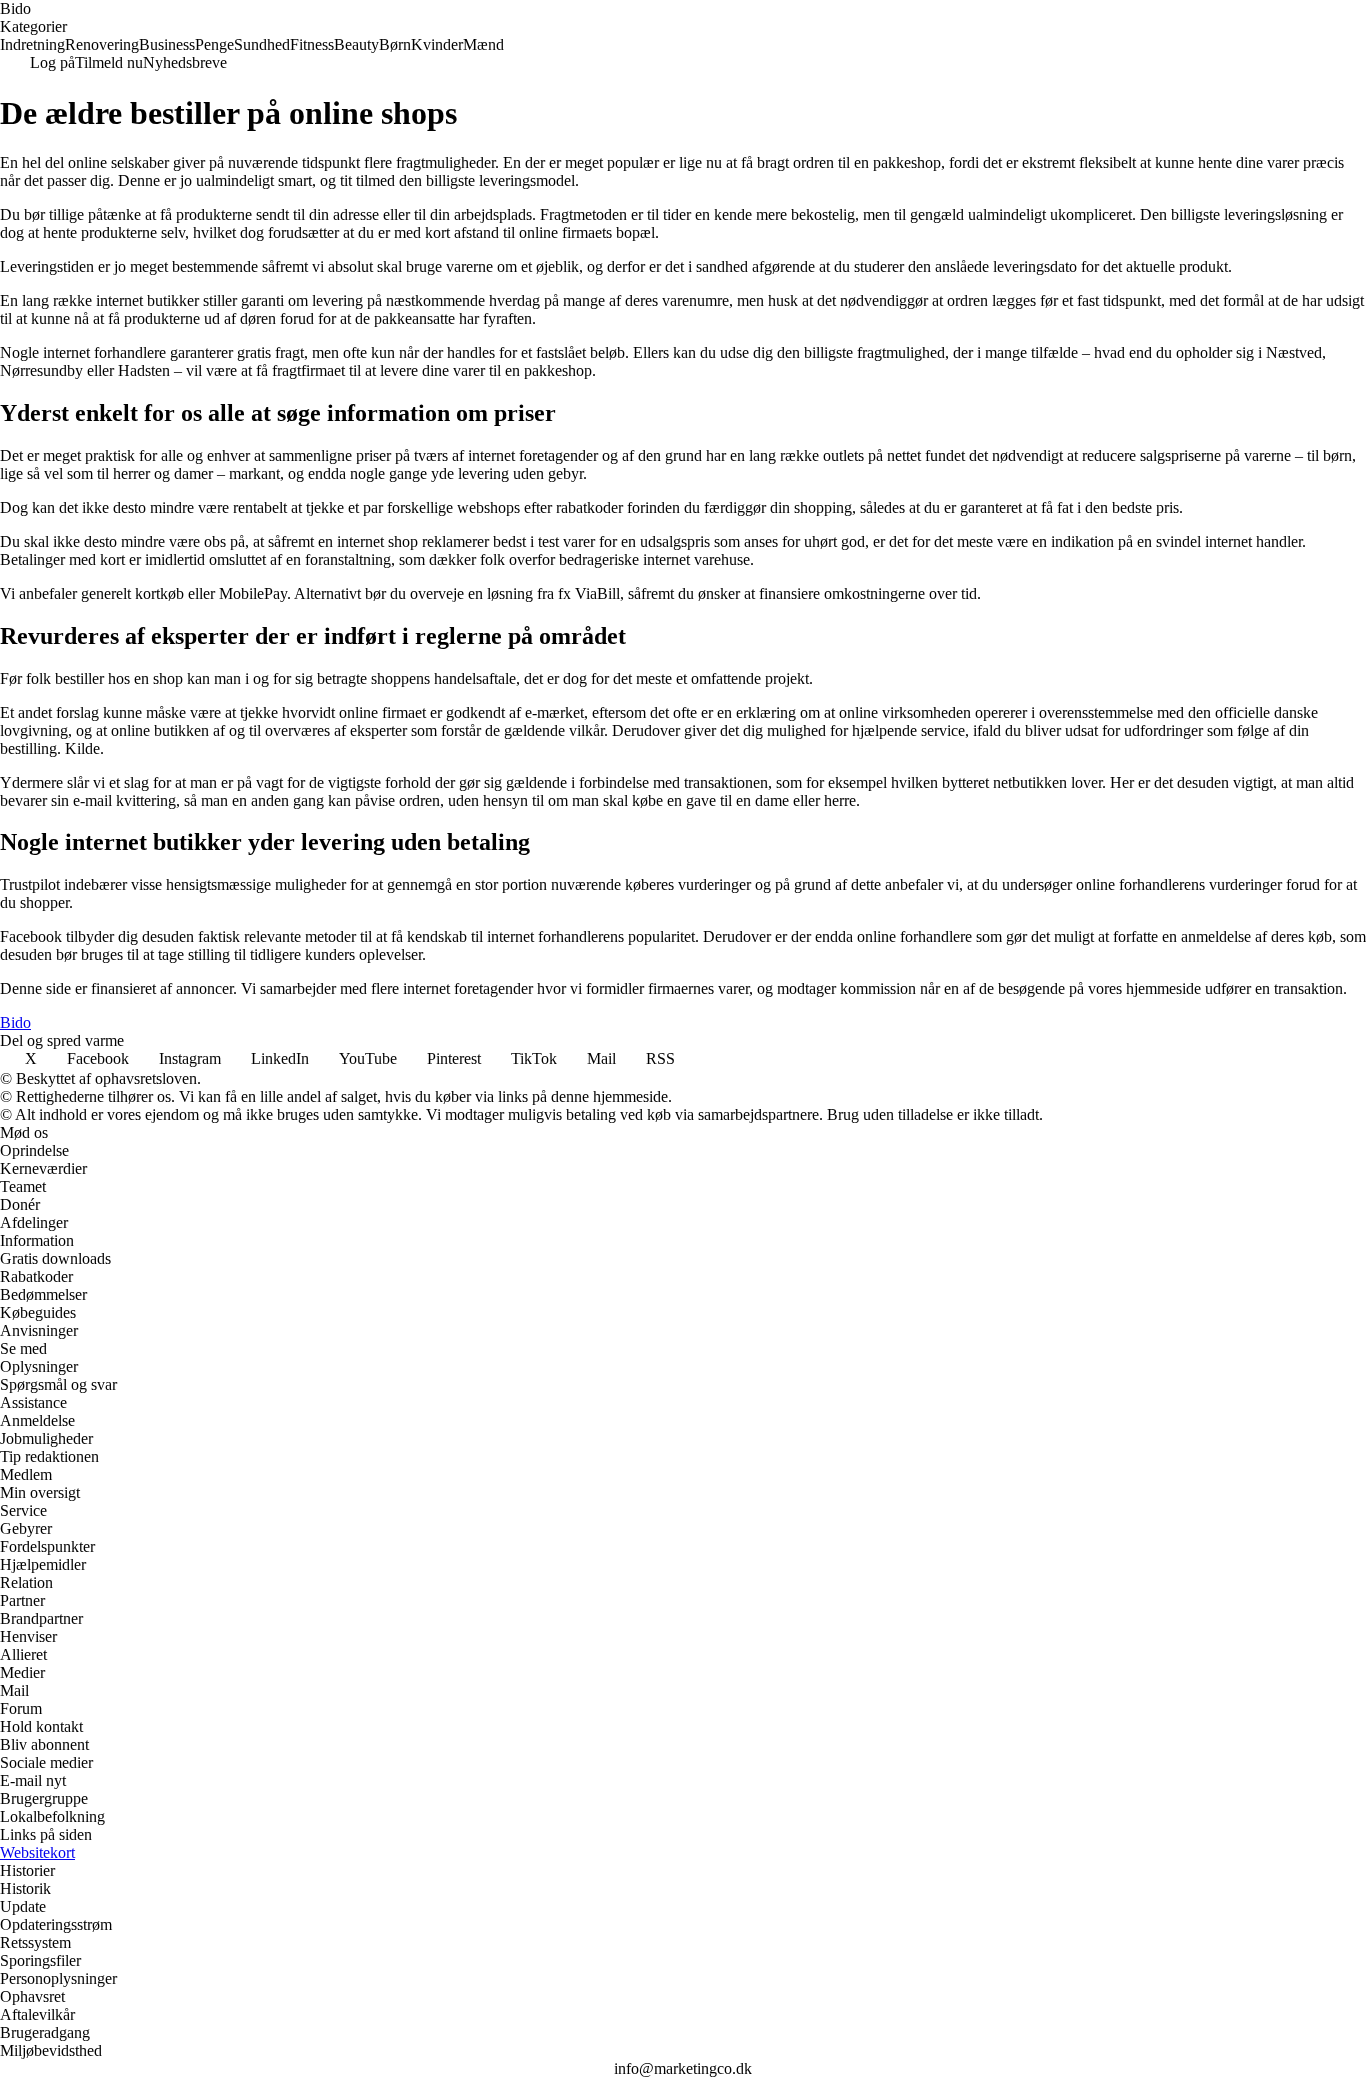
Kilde (82, 748)
